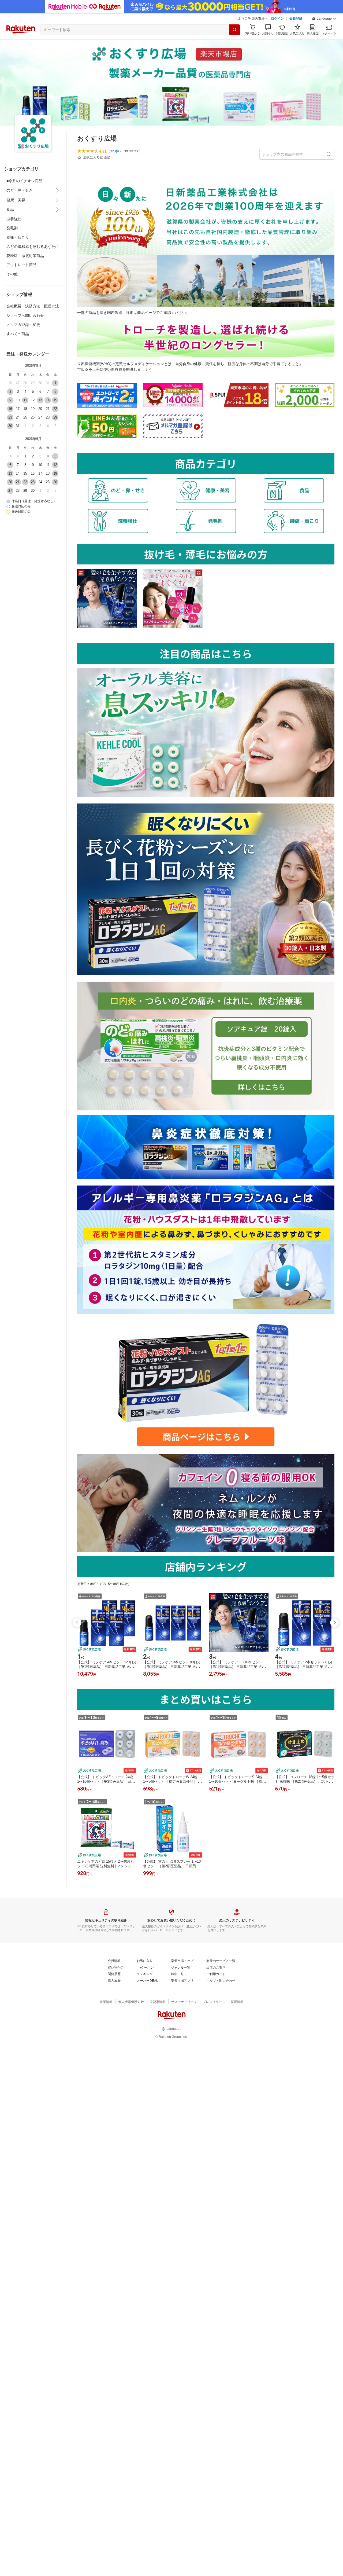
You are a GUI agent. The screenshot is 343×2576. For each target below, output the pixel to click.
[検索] (234, 30)
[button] (324, 19)
